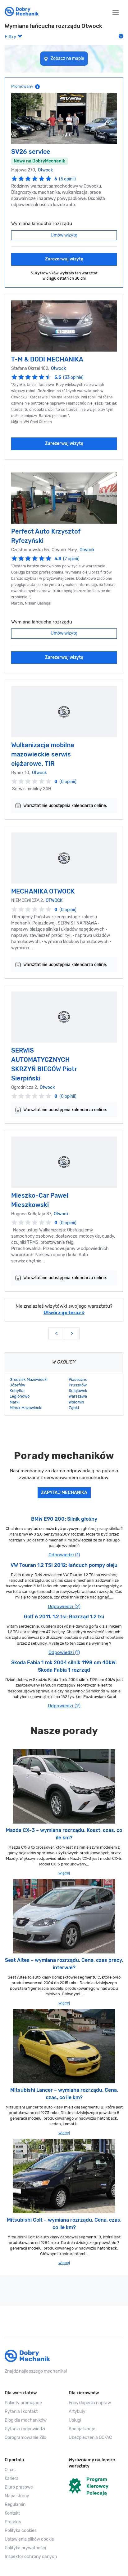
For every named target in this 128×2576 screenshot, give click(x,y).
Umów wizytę (64, 235)
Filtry (11, 37)
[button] (32, 2539)
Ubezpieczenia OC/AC (90, 2438)
